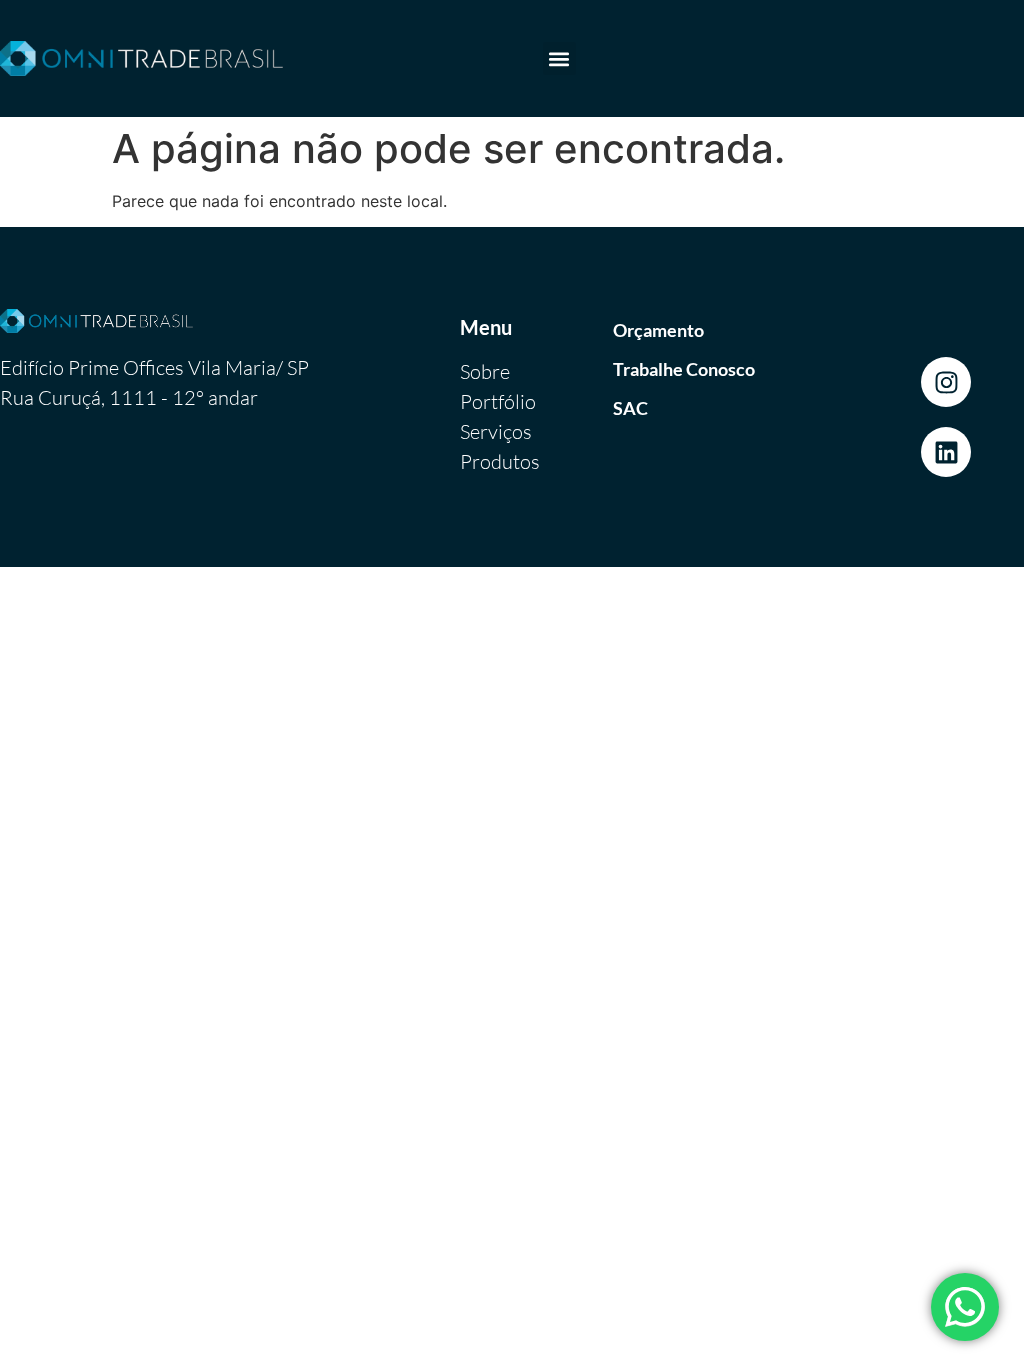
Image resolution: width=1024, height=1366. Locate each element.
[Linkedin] (946, 452)
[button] (559, 58)
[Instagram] (946, 382)
